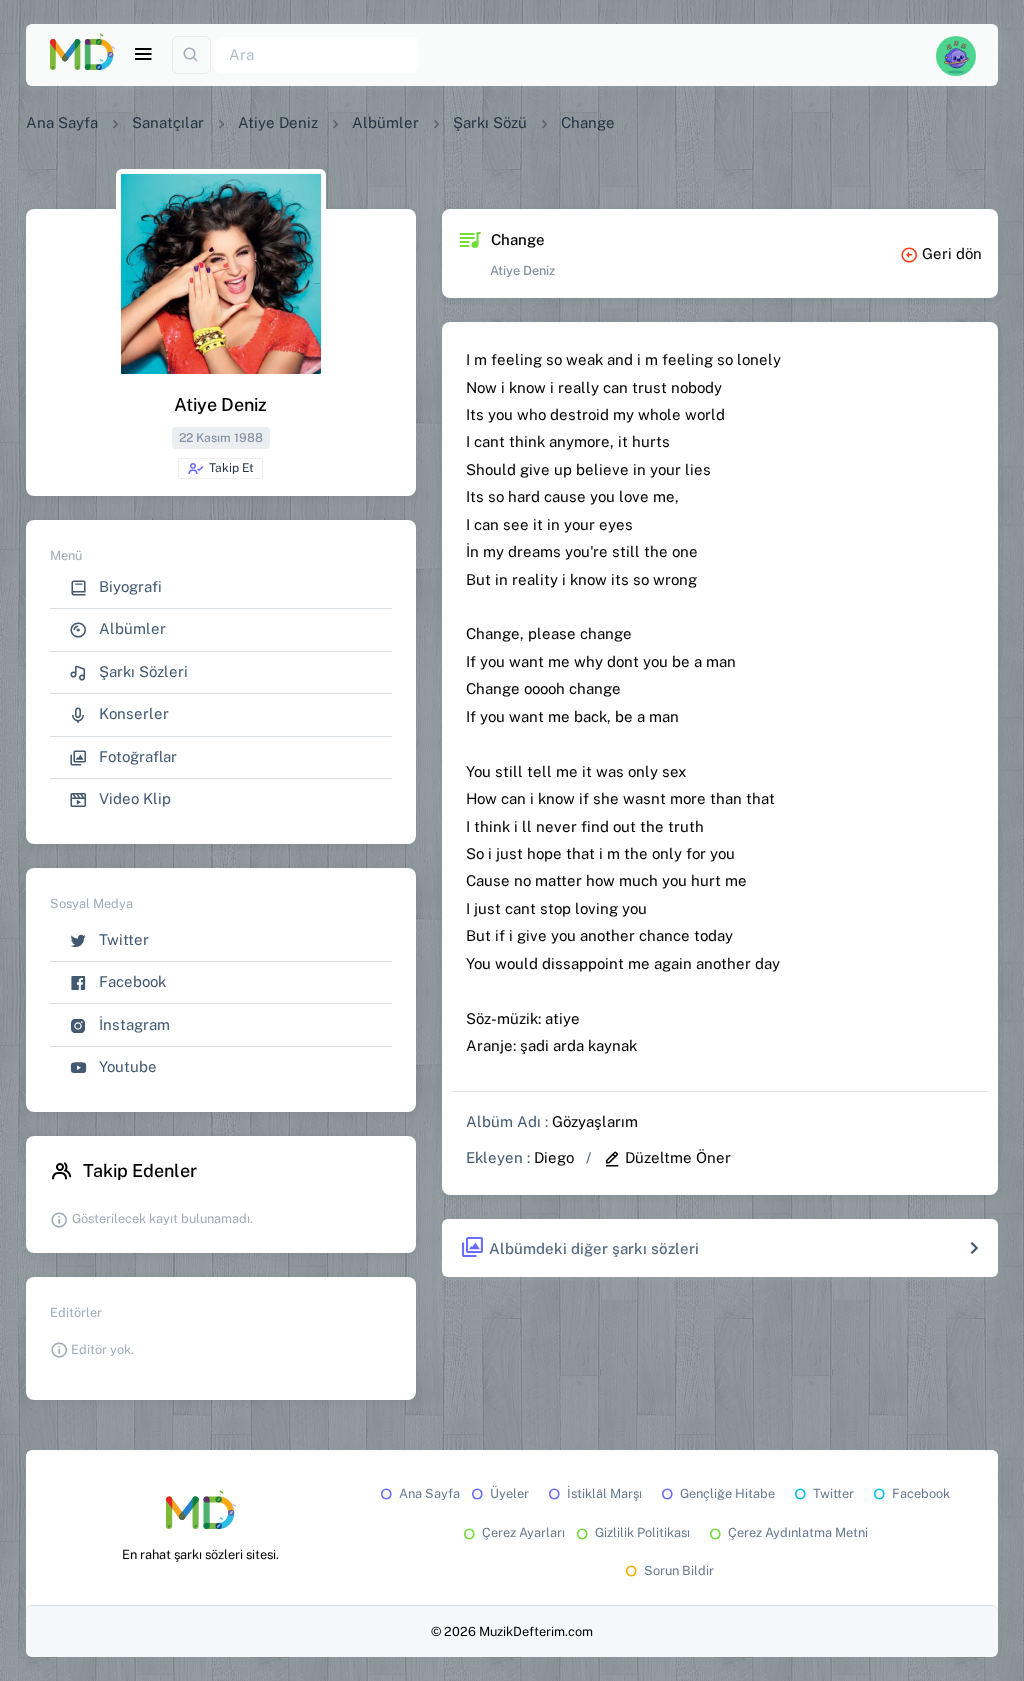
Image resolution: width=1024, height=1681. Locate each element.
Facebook (130, 981)
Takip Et (231, 468)
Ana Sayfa (62, 122)
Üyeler (509, 1493)
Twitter (122, 939)
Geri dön (952, 253)
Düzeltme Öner (678, 1157)
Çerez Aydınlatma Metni (798, 1532)
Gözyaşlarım (595, 1121)
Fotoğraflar (136, 756)
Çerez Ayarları (523, 1532)
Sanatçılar (168, 122)
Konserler (132, 713)
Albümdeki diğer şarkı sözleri (594, 1248)
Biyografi (128, 586)
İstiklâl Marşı (604, 1493)
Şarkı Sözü (490, 122)
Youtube (126, 1066)
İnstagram (132, 1024)
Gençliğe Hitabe (727, 1493)
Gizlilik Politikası (642, 1532)
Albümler (385, 122)
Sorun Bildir (679, 1570)
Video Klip (133, 798)
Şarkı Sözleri (141, 671)
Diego (554, 1157)
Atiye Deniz (278, 122)
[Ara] (191, 55)
